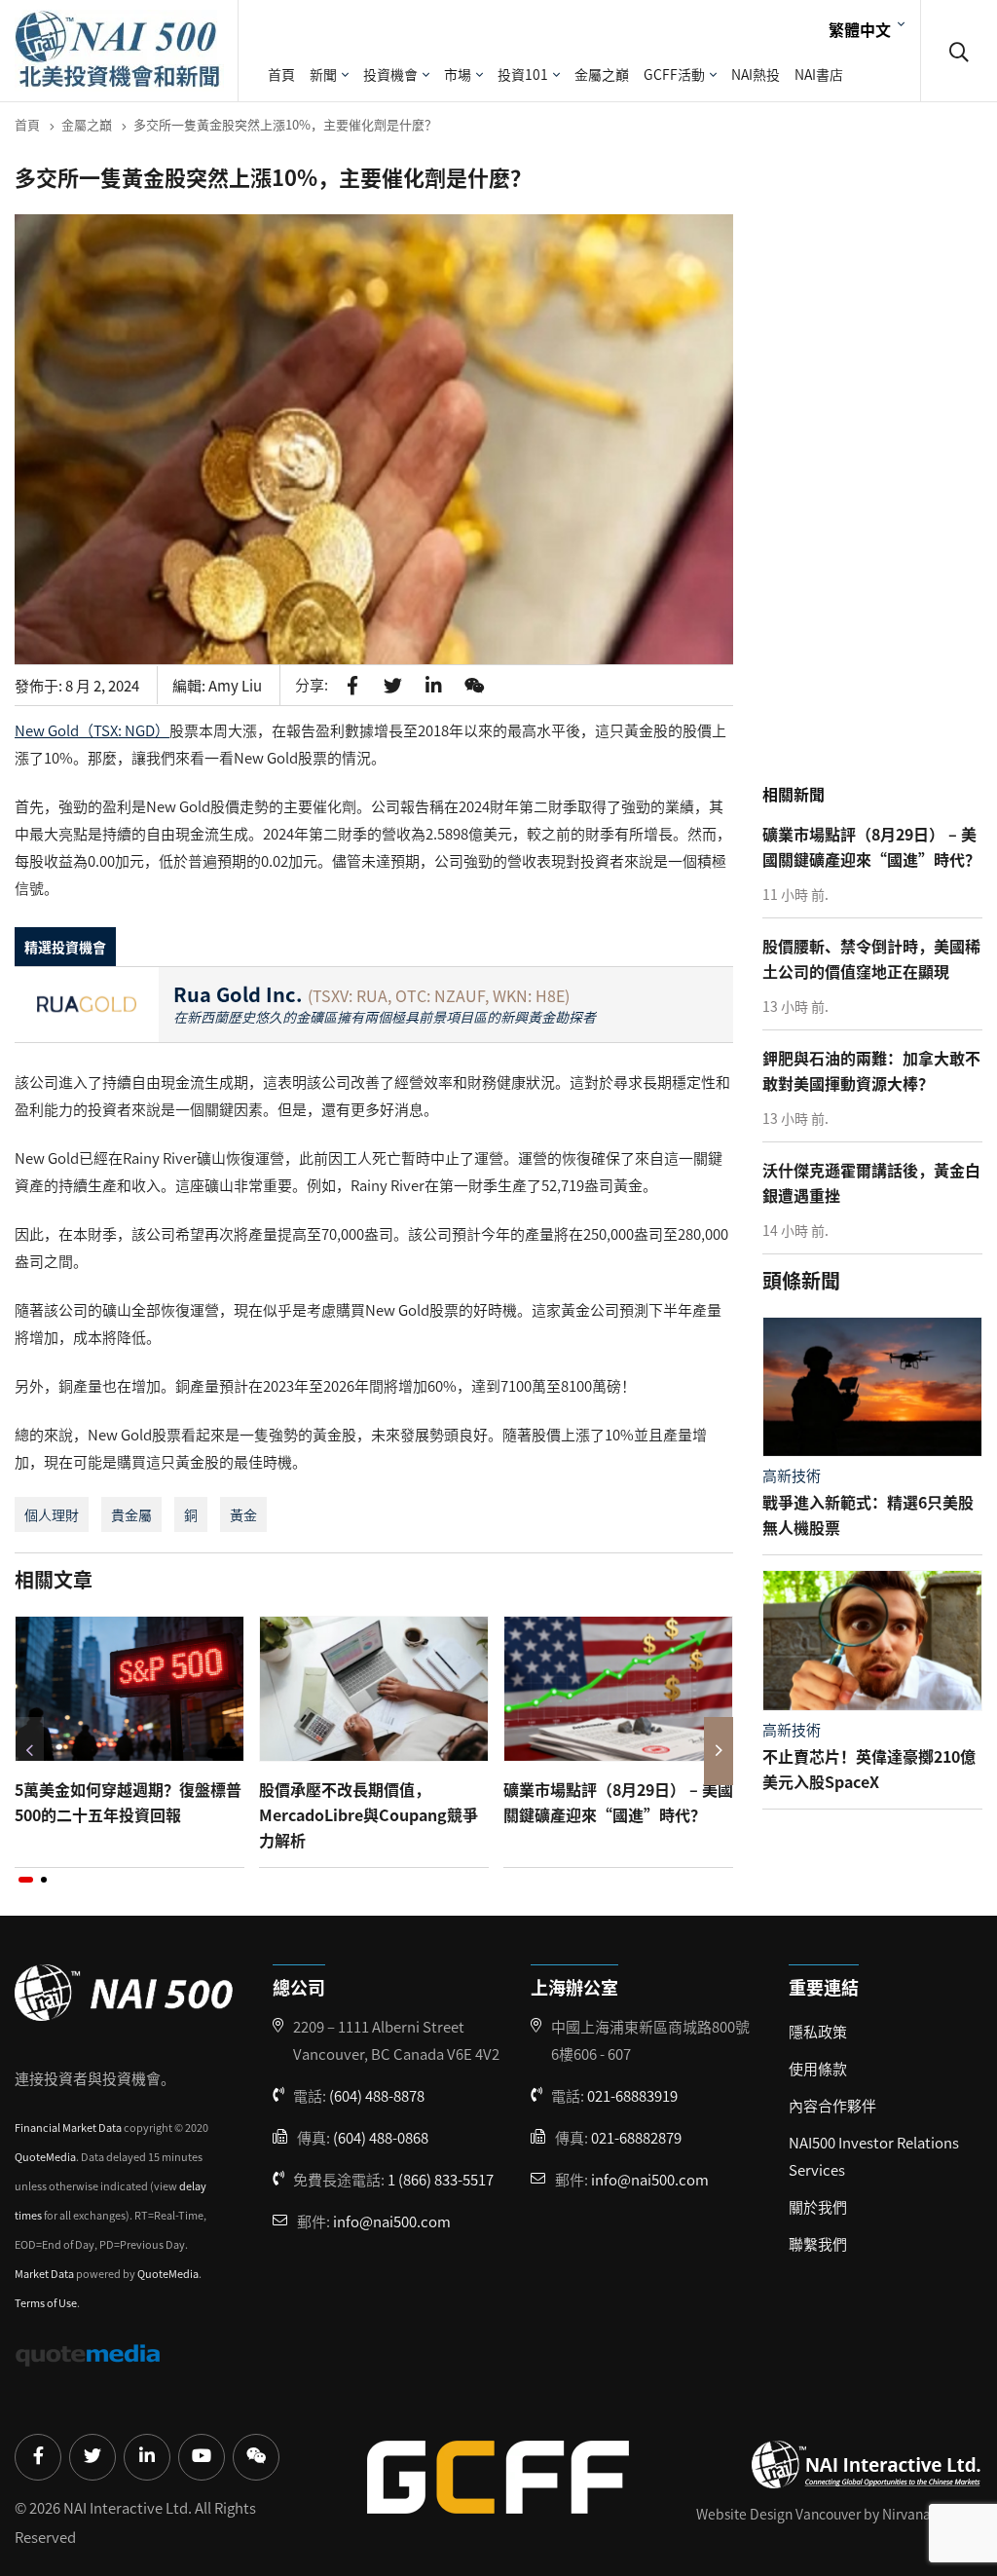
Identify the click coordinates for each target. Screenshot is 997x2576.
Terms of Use (46, 2302)
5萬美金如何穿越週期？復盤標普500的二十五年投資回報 (128, 1802)
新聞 (323, 74)
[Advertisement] (880, 470)
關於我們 (818, 2206)
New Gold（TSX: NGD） (92, 730)
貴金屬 (131, 1514)
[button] (26, 1880)
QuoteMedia (45, 2156)
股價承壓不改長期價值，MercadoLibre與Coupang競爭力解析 (369, 1814)
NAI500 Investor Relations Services (874, 2156)
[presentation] (29, 1751)
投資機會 (390, 74)
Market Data (44, 2273)
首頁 (281, 74)
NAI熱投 (756, 74)
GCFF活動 (674, 74)
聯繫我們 (818, 2243)
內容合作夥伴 (832, 2105)
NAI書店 (819, 74)
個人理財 (52, 1514)
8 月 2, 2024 (102, 685)
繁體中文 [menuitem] (860, 28)
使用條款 (818, 2068)
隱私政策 (818, 2031)
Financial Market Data (68, 2127)
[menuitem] (864, 28)
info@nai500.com (392, 2221)
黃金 (243, 1514)
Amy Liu (235, 685)
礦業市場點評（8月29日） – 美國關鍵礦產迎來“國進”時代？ (618, 1802)
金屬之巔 (602, 74)
